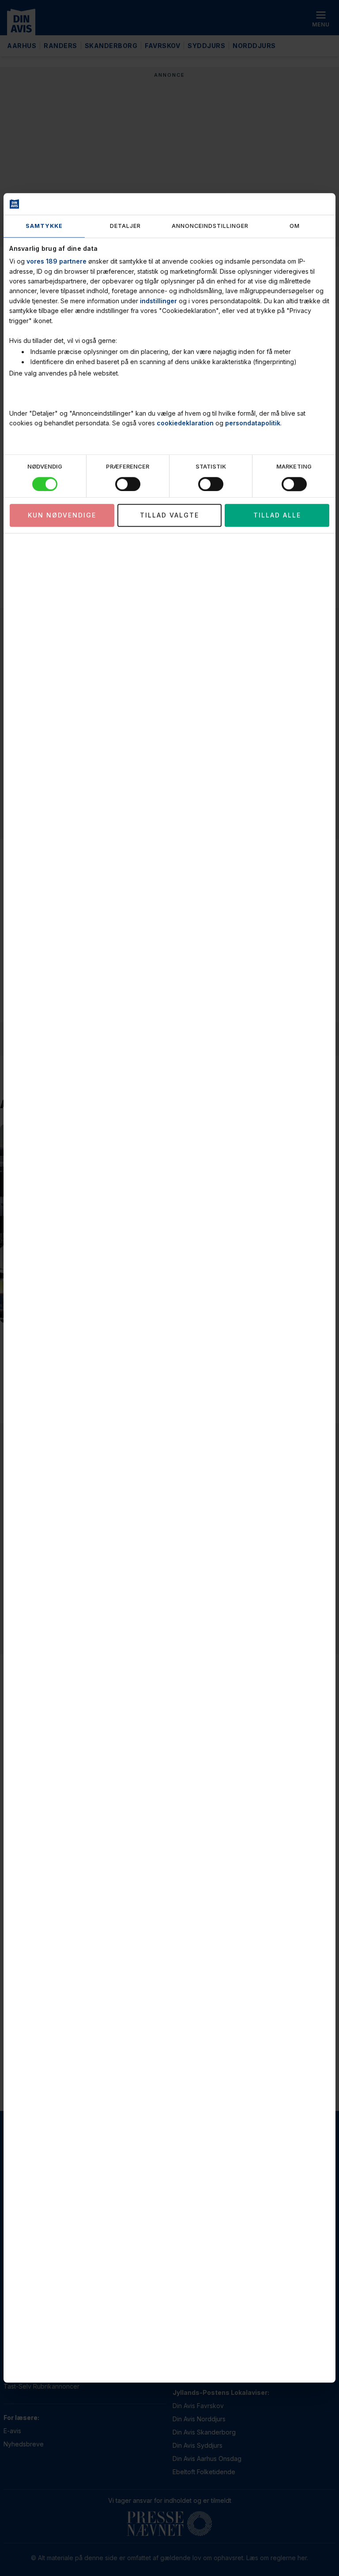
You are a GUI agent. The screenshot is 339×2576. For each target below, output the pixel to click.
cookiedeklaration (185, 423)
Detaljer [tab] (125, 226)
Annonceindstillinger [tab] (210, 226)
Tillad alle (277, 515)
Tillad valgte (169, 515)
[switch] (128, 484)
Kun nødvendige (62, 515)
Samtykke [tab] (44, 226)
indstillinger (158, 301)
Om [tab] (295, 226)
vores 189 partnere (56, 262)
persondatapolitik (253, 423)
